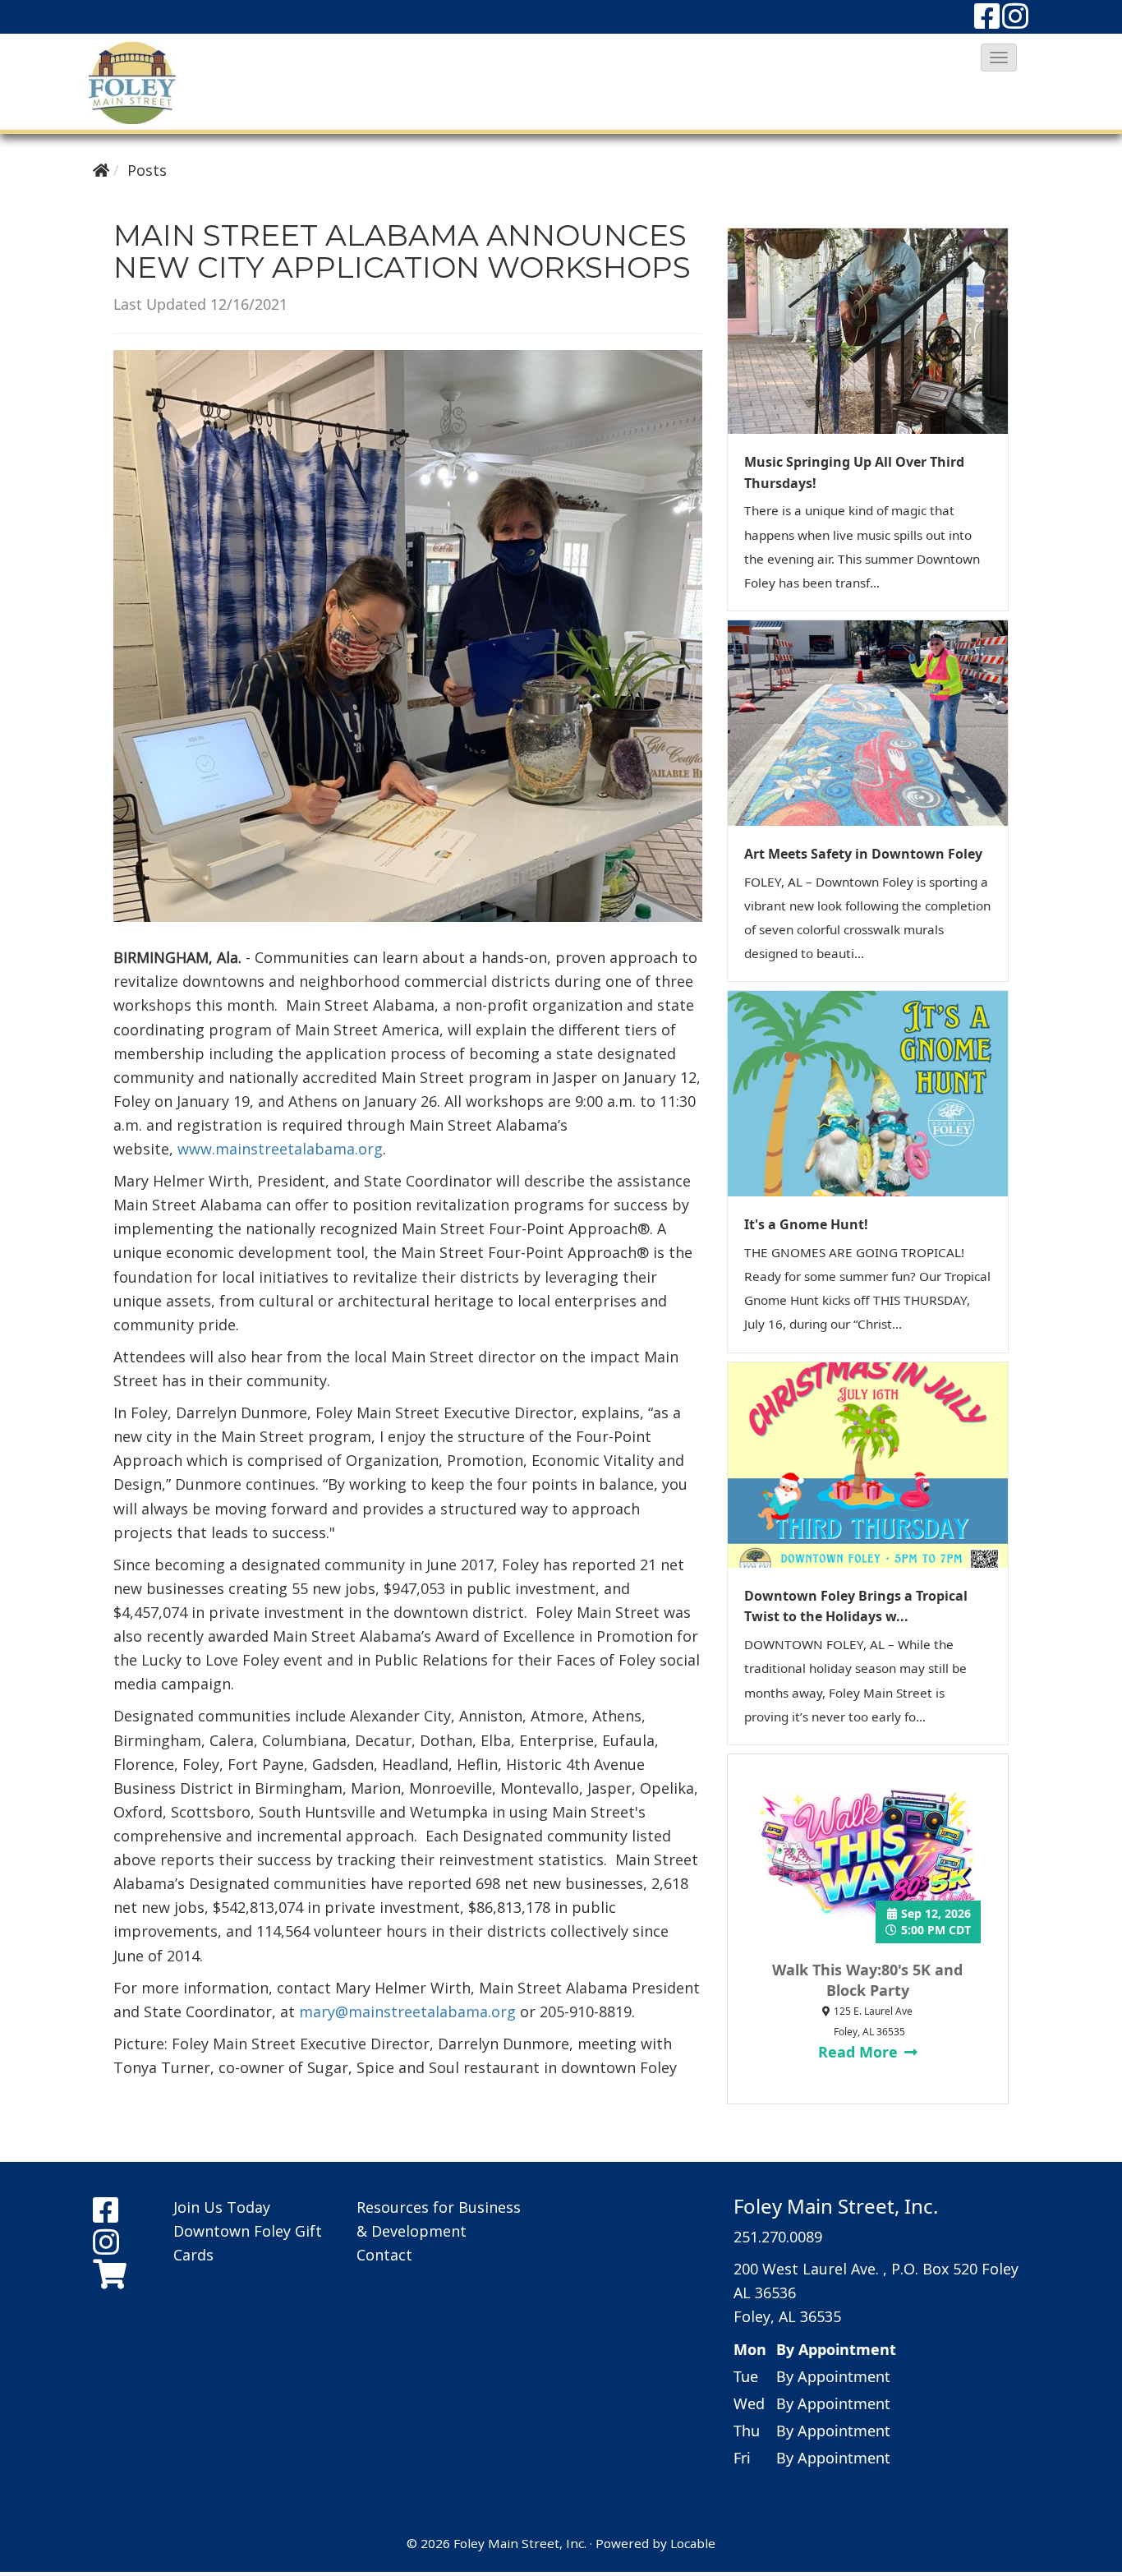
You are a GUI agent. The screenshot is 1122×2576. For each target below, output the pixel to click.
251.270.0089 (778, 2237)
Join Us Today (222, 2207)
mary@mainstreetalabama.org (407, 2011)
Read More (860, 2052)
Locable (693, 2543)
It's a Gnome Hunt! (806, 1224)
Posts (147, 170)
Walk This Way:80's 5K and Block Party (867, 1980)
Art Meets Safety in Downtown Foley (863, 854)
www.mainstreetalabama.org (280, 1149)
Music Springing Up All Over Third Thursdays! (854, 472)
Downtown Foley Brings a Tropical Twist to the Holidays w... (856, 1606)
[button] (999, 58)
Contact (384, 2255)
